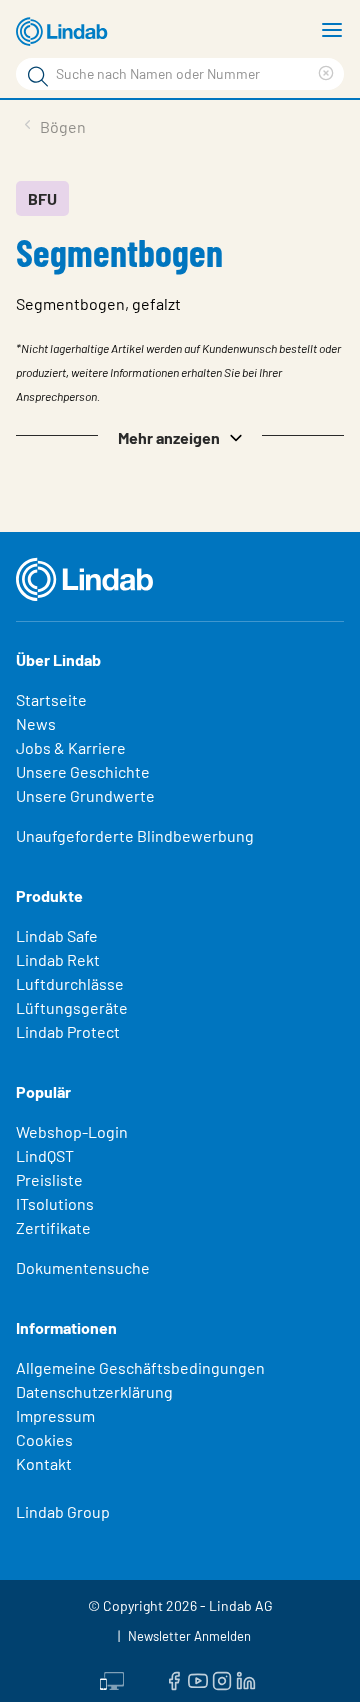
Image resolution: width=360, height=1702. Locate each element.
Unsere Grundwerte (85, 795)
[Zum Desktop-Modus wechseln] (112, 1679)
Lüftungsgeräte (72, 1007)
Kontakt (44, 1463)
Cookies (44, 1439)
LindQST (45, 1155)
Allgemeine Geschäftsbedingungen (140, 1367)
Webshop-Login (72, 1131)
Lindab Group (63, 1511)
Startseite (51, 699)
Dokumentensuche (83, 1267)
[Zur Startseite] (65, 32)
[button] (180, 436)
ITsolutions (55, 1203)
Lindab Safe (57, 935)
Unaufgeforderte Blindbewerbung (135, 835)
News (36, 723)
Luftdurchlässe (70, 983)
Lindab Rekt (58, 959)
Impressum (55, 1415)
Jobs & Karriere (71, 747)
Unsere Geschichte (83, 771)
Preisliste (49, 1179)
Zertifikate (53, 1227)
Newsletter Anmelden (189, 1636)
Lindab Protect (68, 1031)
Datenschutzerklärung (94, 1391)
